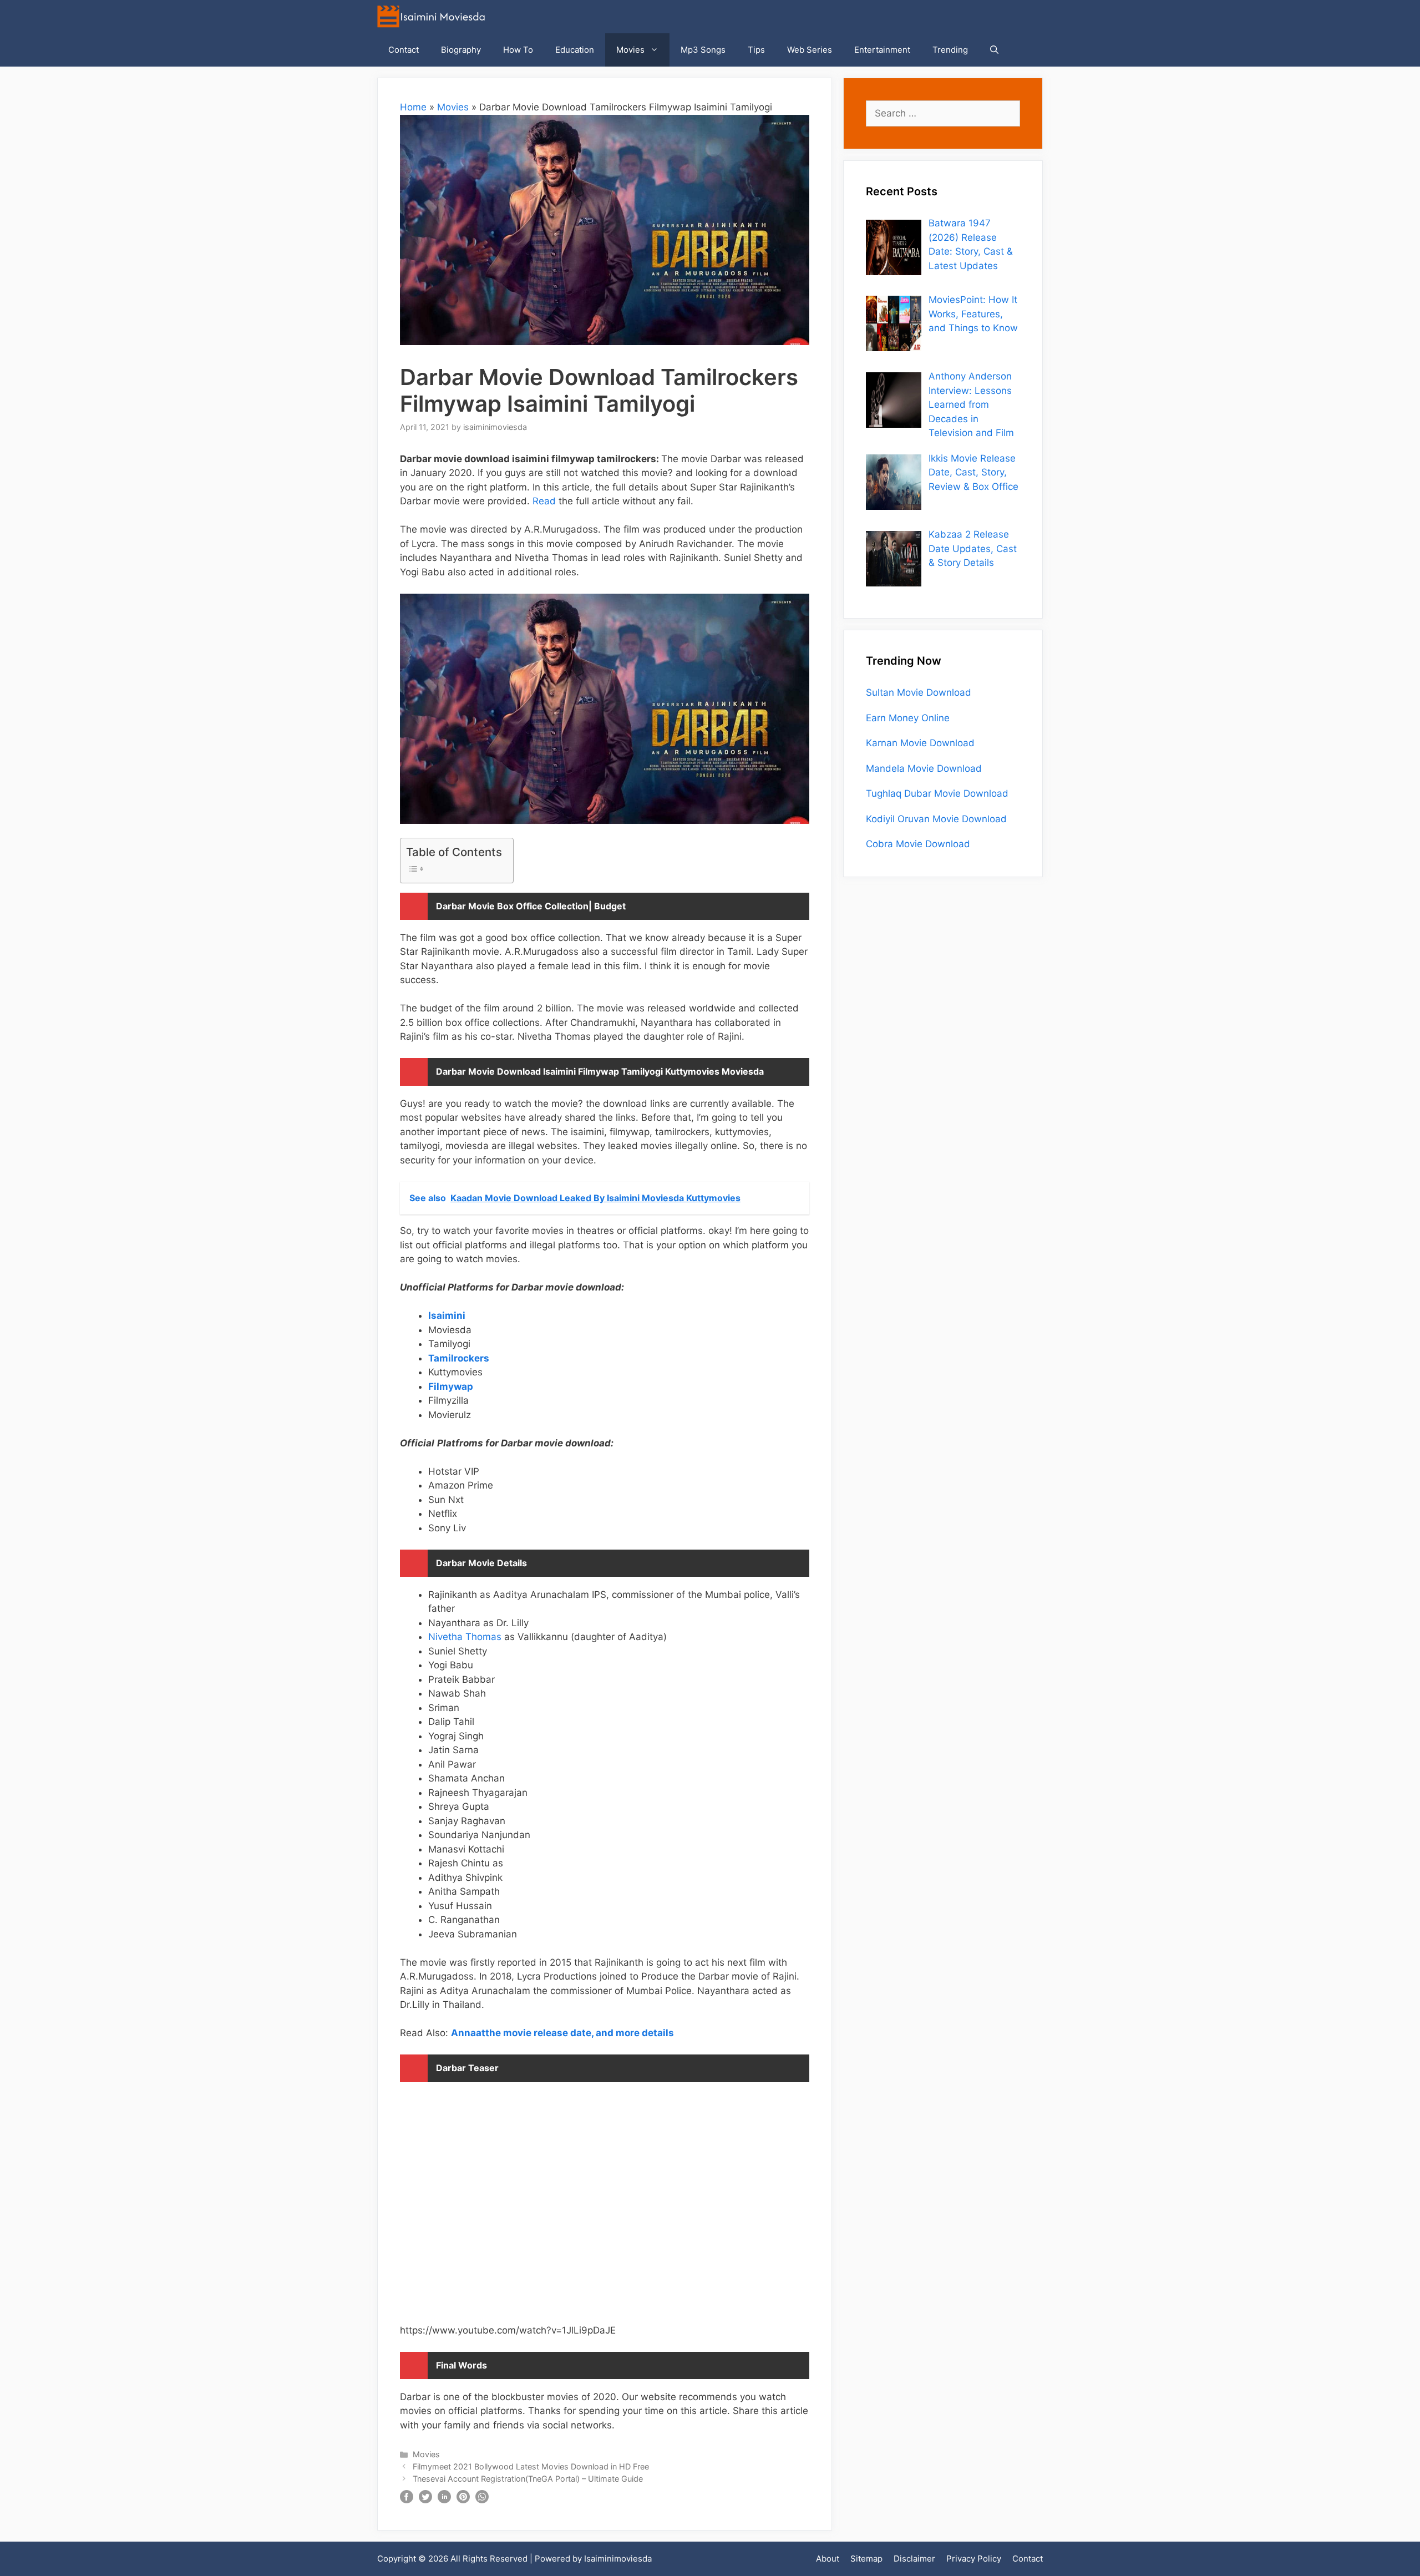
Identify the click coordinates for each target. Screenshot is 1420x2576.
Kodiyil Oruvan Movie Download (936, 819)
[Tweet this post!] (425, 2500)
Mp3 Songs (703, 50)
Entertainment (882, 50)
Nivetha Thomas (465, 1637)
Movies (630, 50)
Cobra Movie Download (918, 844)
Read (543, 501)
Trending (950, 50)
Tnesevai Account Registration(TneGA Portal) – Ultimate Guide (528, 2479)
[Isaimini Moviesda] (434, 17)
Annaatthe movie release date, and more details (562, 2033)
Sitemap (866, 2559)
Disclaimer (914, 2559)
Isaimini (447, 1315)
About (828, 2559)
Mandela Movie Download (924, 768)
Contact (404, 50)
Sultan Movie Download (919, 692)
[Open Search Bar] (994, 50)
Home (413, 107)
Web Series (810, 50)
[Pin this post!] (463, 2500)
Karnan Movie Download (920, 743)
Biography (461, 50)
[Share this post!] (407, 2500)
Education (575, 50)
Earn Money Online (908, 718)
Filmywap (451, 1386)
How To (518, 50)
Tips (756, 50)
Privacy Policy (974, 2559)
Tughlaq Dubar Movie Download (937, 793)
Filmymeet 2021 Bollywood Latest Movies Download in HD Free (531, 2466)
